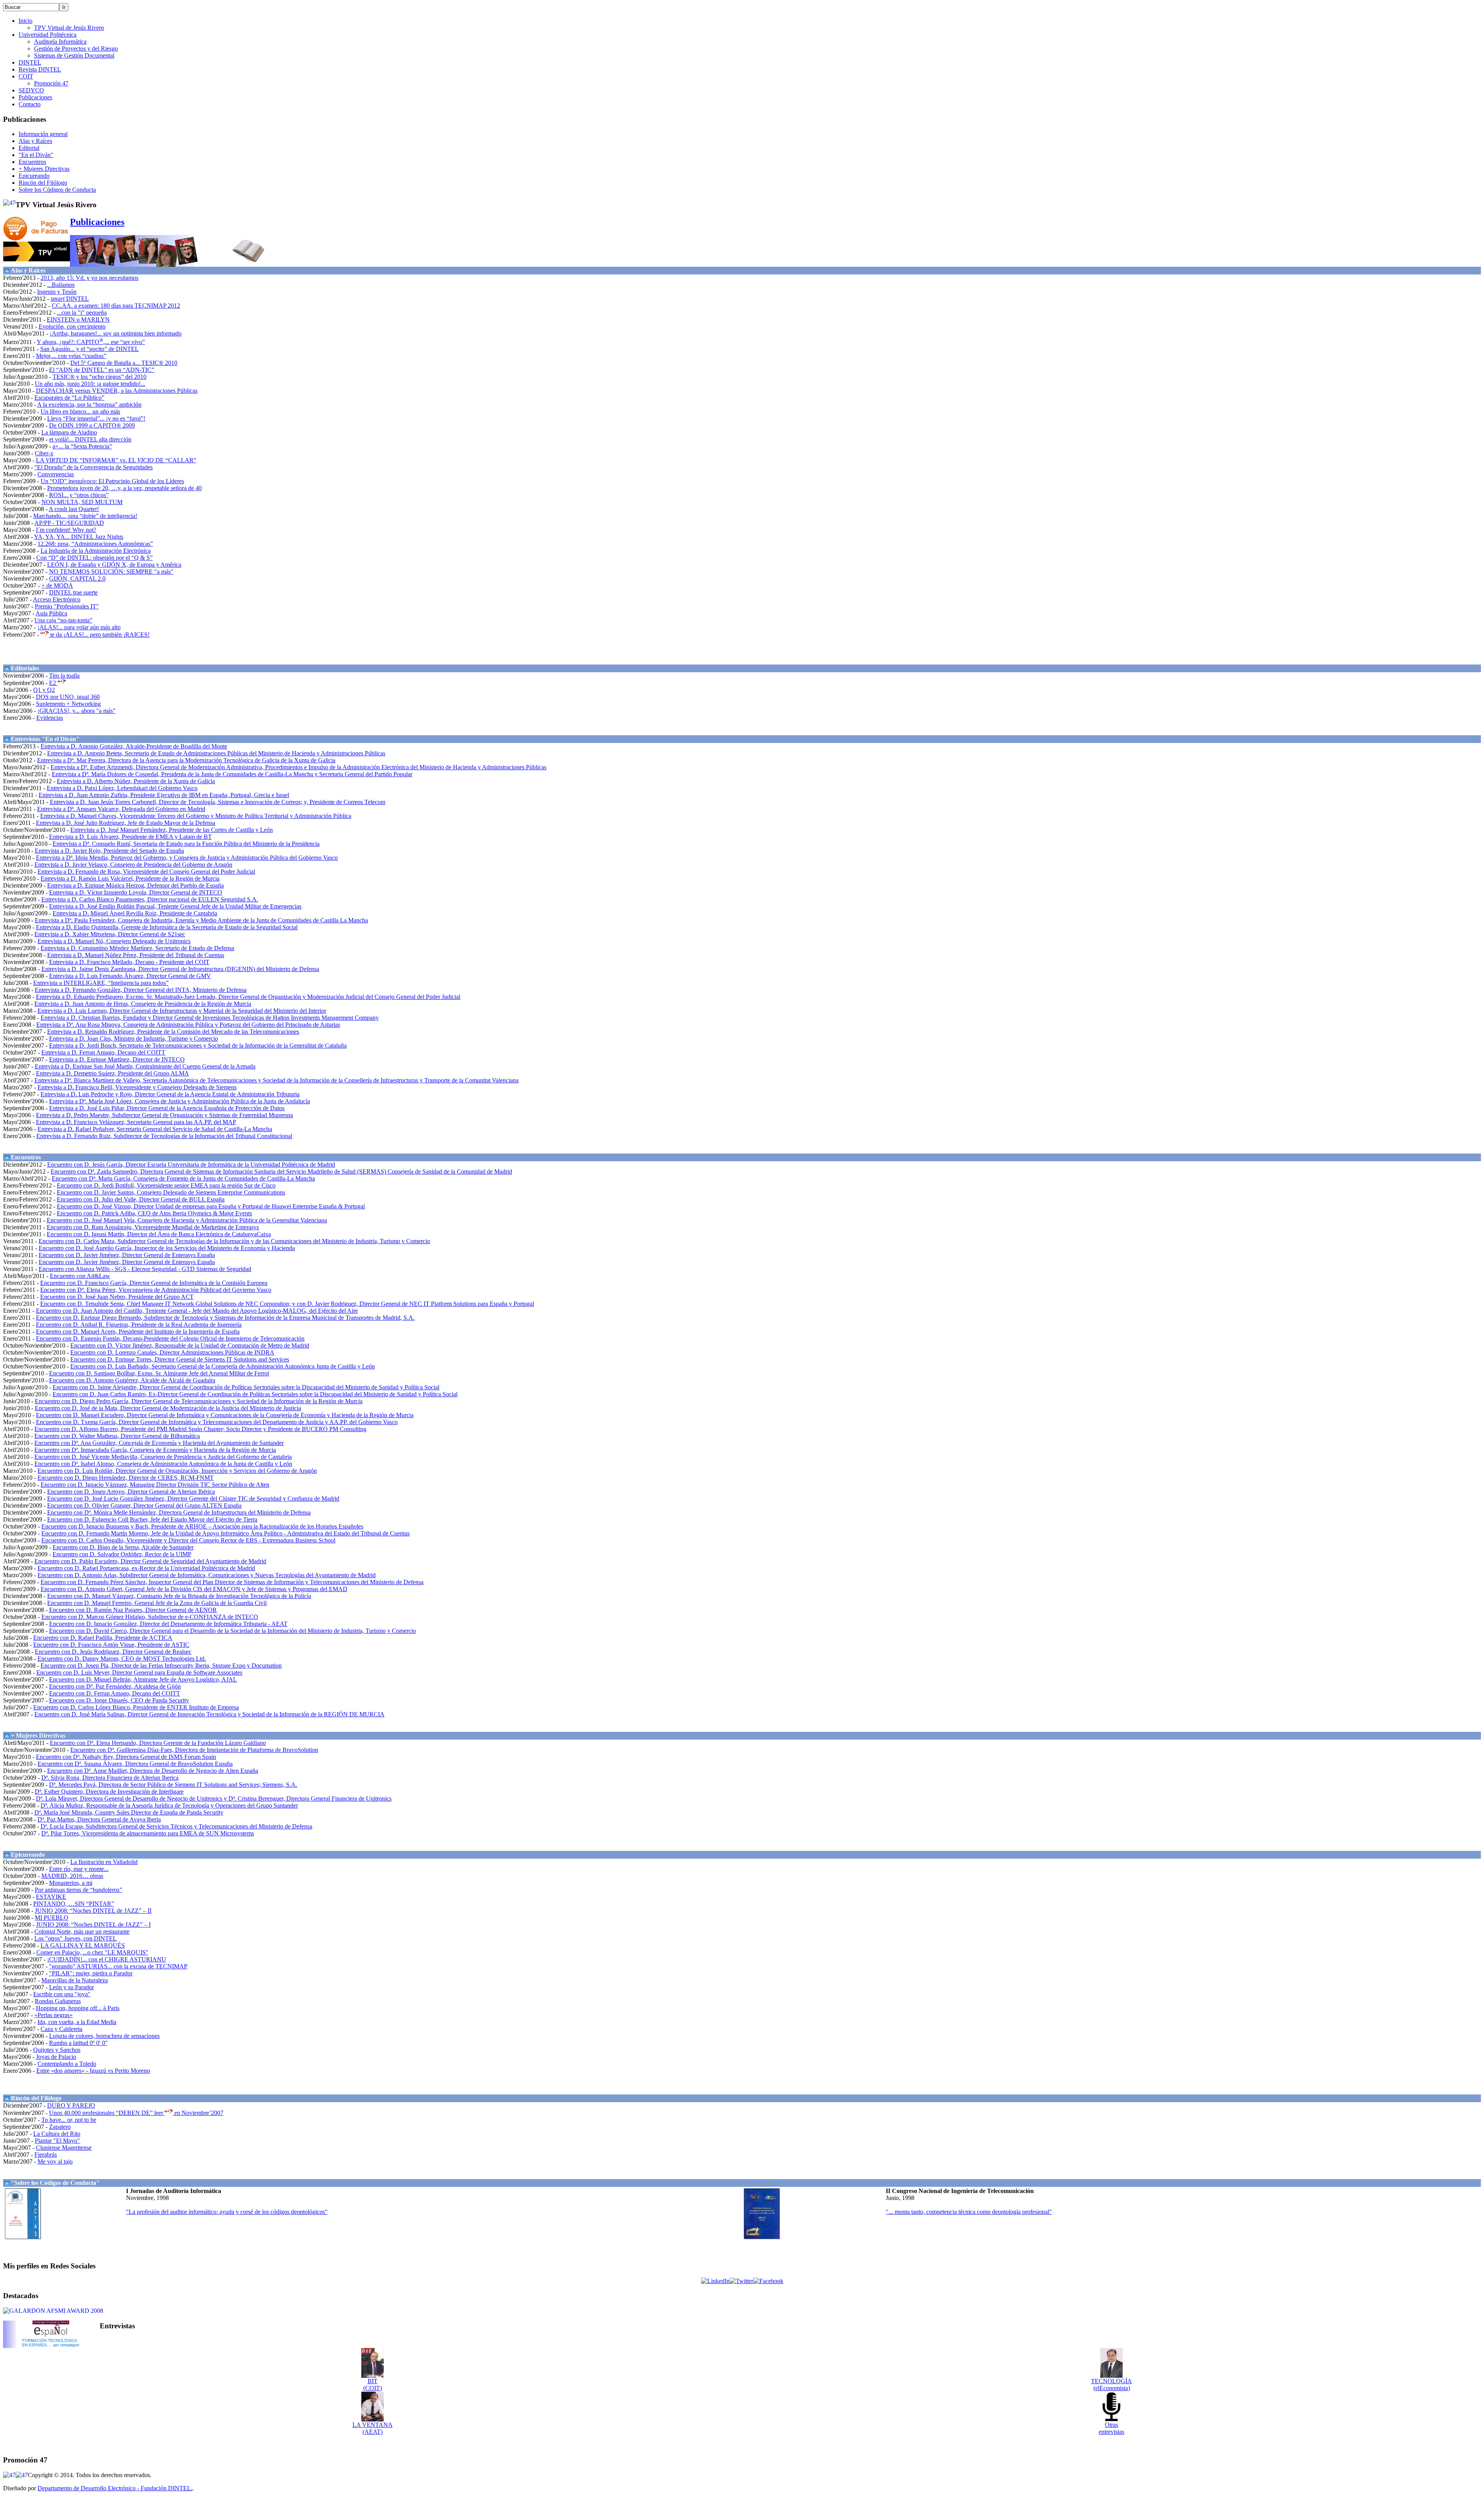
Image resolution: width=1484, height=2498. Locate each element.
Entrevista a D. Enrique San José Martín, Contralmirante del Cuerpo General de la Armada (145, 1066)
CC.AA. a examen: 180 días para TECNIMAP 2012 (116, 306)
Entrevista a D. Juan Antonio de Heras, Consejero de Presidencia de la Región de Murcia (143, 1004)
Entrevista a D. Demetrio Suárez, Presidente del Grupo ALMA (112, 1073)
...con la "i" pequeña (82, 313)
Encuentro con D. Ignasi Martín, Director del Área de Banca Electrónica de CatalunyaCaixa (159, 1234)
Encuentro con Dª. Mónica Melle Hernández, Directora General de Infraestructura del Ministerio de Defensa (179, 1512)
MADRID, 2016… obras (72, 1876)
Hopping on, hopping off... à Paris (78, 2008)
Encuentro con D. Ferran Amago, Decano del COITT (115, 1693)
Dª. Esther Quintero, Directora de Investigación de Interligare (109, 1792)
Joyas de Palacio (56, 2057)
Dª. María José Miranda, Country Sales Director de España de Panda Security (129, 1812)
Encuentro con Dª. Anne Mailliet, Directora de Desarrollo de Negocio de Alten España (153, 1771)
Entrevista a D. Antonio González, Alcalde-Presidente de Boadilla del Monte (134, 746)
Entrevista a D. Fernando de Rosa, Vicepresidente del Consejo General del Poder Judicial (146, 872)
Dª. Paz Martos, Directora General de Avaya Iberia (99, 1819)
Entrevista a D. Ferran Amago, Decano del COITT (103, 1052)
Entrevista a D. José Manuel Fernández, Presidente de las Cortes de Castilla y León (172, 830)
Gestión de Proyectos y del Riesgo (76, 49)
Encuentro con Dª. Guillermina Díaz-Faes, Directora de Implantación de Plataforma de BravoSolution (194, 1750)
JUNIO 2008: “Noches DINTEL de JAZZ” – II (93, 1911)
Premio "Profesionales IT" (67, 606)
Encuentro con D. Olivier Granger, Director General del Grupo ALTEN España (144, 1505)
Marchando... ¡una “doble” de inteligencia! (85, 516)
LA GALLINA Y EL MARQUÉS (83, 1945)
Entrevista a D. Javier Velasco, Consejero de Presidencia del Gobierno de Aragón (133, 865)
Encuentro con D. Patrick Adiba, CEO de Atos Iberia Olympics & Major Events (154, 1213)
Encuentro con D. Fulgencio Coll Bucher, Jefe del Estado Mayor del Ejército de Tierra (152, 1519)
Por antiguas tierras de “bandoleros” (78, 1890)
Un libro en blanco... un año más (80, 412)
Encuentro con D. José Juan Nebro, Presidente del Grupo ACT (117, 1297)
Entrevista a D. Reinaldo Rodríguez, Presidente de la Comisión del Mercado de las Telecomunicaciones (173, 1032)
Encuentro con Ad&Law (80, 1276)
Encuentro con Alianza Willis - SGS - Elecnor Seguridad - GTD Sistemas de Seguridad (145, 1269)
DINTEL (30, 62)
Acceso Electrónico (57, 599)
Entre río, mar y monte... (79, 1869)
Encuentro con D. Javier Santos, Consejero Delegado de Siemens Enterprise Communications (171, 1192)
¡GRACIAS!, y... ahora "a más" (77, 711)
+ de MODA (57, 585)
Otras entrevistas (1111, 2428)
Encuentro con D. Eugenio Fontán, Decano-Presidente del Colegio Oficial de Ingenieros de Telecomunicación (170, 1338)
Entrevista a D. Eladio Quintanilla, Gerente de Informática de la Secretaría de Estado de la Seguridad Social (167, 927)
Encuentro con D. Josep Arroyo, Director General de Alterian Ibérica (131, 1492)
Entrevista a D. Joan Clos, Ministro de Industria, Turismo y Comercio (134, 1039)
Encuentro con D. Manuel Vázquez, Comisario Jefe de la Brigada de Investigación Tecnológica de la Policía (179, 1596)
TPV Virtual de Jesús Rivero (69, 28)
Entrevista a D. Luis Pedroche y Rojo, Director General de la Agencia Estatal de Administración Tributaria (170, 1094)
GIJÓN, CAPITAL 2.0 (77, 578)
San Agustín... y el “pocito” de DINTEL (89, 349)
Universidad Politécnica (48, 35)
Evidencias (50, 718)
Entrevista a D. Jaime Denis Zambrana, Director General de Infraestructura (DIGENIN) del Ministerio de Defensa (180, 969)
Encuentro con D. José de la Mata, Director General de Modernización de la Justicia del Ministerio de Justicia (168, 1408)
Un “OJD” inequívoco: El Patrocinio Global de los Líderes (112, 481)
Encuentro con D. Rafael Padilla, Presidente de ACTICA (103, 1638)
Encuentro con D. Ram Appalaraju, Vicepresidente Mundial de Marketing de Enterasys (153, 1227)
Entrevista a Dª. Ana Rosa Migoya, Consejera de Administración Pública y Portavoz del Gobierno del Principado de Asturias (188, 1025)
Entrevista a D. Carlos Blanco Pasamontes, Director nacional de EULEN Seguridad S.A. (150, 899)
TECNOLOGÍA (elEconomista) (1111, 2385)
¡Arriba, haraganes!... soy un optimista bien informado (116, 333)
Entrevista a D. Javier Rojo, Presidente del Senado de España (109, 851)
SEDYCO (31, 90)
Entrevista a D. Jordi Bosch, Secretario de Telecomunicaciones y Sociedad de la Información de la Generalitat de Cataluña (198, 1045)
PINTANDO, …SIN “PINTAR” (74, 1904)
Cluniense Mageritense (64, 2148)
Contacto (30, 104)
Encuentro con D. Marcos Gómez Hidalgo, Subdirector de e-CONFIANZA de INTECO (150, 1617)
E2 (53, 683)
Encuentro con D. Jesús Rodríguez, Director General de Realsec (113, 1652)
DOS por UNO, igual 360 (68, 697)
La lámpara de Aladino (69, 432)
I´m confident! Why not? (66, 530)
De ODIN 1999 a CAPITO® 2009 (92, 425)
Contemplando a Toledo (67, 2064)
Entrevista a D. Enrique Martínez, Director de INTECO (117, 1059)
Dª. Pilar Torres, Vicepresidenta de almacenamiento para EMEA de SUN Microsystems (148, 1833)
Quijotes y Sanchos (57, 2050)
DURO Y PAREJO (71, 2105)
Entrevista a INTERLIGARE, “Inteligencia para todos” (101, 983)
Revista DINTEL (40, 69)
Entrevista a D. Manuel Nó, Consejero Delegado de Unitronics (114, 941)
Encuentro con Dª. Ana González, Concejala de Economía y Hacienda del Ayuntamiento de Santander (159, 1443)
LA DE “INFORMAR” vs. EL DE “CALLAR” (116, 460)
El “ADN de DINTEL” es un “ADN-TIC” (102, 370)
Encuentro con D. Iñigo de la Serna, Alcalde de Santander (123, 1547)
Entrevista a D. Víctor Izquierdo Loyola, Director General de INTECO (136, 892)
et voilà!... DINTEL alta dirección (90, 439)
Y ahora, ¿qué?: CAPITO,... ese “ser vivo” (91, 342)
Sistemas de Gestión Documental (74, 55)
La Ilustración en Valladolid (104, 1862)
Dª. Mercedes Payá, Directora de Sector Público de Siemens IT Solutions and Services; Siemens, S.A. (173, 1785)
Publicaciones (35, 97)
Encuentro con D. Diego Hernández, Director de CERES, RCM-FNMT (126, 1478)
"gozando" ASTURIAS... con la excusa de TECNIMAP (118, 1966)
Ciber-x (44, 453)
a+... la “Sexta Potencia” (82, 446)
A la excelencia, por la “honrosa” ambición (89, 405)
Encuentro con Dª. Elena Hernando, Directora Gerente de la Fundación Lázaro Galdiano (158, 1743)
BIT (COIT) (373, 2385)
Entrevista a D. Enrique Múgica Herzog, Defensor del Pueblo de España (135, 885)
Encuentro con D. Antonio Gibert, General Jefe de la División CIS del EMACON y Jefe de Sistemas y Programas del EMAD (194, 1589)
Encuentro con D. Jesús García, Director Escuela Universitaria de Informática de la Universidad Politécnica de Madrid (191, 1165)
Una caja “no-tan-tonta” (63, 620)
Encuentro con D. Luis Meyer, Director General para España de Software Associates (139, 1672)
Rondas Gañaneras (58, 2001)
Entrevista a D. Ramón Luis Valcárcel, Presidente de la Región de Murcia (130, 878)
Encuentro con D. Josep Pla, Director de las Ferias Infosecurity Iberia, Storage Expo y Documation (161, 1666)
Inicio (26, 21)
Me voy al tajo (55, 2161)
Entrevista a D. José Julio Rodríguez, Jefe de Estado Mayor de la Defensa (126, 823)
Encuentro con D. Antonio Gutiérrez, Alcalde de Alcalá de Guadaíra (132, 1380)
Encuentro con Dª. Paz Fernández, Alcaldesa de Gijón (115, 1686)
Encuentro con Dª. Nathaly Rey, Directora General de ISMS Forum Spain (126, 1757)
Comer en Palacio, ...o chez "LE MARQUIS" (92, 1952)
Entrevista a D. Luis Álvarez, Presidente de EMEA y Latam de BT (130, 837)
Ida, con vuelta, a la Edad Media (77, 2022)
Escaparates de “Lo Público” (69, 398)
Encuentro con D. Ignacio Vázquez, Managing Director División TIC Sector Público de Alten (155, 1485)
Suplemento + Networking (68, 704)
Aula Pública (51, 613)
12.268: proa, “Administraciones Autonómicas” (95, 544)
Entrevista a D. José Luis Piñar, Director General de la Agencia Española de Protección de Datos (167, 1108)
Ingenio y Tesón (57, 292)
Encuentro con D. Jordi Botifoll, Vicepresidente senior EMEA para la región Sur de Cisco (166, 1185)
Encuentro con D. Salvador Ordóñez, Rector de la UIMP (122, 1554)
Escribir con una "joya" (62, 1994)
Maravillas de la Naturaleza (75, 1980)
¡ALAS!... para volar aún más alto (79, 627)
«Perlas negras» (54, 2015)
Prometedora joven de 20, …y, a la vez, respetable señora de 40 (124, 488)
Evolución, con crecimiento (72, 326)
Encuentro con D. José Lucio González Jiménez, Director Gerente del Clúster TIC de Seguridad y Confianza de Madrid (193, 1499)
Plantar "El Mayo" (57, 2141)
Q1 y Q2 (44, 690)
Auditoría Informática (60, 42)
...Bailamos (61, 285)
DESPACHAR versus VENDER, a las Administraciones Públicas (117, 391)
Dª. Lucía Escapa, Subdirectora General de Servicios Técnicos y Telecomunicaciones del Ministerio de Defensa (176, 1826)
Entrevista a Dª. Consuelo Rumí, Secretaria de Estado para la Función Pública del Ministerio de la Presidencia (186, 844)
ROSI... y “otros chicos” (79, 495)
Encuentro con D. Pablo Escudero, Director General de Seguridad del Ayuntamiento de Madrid (150, 1561)
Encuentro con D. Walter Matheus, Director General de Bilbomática (117, 1436)
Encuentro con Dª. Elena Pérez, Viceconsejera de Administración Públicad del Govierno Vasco (156, 1290)
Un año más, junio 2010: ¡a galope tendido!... (90, 384)
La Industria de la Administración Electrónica (96, 551)
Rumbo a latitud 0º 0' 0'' (78, 2043)
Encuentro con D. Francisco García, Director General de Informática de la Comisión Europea (154, 1283)
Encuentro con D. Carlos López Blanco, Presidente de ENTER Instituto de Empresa (136, 1707)
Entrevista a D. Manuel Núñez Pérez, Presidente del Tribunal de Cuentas (136, 955)
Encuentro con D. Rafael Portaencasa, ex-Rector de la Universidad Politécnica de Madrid (146, 1568)
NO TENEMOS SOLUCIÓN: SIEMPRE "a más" (111, 572)
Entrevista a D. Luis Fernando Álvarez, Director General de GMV (130, 976)
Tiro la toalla (64, 676)
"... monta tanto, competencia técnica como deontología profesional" (969, 2212)
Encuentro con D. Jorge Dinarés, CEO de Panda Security (119, 1700)
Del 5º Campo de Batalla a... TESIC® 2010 (124, 363)
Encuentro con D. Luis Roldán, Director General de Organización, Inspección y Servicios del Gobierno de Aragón (177, 1471)
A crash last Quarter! (74, 509)
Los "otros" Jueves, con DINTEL (76, 1938)
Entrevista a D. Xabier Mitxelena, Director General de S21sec (110, 934)
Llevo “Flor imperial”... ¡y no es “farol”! (96, 418)
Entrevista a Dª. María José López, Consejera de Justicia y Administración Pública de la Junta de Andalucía (180, 1101)
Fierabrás (46, 2155)
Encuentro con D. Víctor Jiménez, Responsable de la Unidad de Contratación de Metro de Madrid (190, 1345)
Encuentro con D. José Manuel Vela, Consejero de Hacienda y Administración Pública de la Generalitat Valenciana (187, 1220)
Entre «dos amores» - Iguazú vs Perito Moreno (93, 2071)
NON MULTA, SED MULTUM (82, 502)
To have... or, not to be (69, 2120)
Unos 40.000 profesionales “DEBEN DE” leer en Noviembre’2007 (136, 2113)
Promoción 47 (51, 83)
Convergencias (56, 474)
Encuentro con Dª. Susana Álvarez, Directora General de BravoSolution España (135, 1764)
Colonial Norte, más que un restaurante (82, 1931)
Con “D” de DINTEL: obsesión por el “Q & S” (94, 558)
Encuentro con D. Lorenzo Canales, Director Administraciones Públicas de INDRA (172, 1352)
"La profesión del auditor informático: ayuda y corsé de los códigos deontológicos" (227, 2212)
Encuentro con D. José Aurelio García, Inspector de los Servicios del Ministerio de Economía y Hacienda (167, 1248)
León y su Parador (71, 1987)
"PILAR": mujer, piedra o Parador (91, 1973)
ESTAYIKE (51, 1897)
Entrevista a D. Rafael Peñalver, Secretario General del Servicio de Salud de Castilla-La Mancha (155, 1129)
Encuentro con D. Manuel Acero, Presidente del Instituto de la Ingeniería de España (138, 1332)
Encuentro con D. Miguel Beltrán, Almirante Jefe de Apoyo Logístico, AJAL (143, 1679)
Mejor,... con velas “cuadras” (71, 356)
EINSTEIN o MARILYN (78, 319)
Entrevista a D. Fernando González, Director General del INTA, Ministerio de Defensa (141, 990)
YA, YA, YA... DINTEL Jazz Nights (79, 537)
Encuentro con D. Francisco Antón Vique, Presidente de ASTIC (111, 1645)
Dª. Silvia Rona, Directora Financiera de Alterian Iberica (110, 1778)
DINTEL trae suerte (73, 592)
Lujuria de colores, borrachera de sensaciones (104, 2036)
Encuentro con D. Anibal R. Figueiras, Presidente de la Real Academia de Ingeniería (139, 1325)
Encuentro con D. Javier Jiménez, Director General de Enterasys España (127, 1255)
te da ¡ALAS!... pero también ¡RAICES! (99, 635)
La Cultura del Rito (57, 2134)
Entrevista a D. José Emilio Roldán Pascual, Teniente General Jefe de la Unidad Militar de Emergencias (175, 906)
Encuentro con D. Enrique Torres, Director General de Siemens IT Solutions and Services (180, 1359)
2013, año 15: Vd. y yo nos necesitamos (89, 278)
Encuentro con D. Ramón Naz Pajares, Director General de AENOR (133, 1610)
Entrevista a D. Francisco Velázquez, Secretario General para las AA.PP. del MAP (136, 1122)
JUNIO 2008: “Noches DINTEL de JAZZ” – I (93, 1925)
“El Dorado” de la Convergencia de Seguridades (94, 467)
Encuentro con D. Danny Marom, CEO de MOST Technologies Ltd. (122, 1659)
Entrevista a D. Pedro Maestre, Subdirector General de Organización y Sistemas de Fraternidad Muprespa (164, 1115)
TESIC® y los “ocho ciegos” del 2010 (100, 377)
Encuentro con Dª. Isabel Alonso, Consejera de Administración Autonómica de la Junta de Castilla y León (163, 1464)
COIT (26, 76)
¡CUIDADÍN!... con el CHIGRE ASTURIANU (107, 1959)
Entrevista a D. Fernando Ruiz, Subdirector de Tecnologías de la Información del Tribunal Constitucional (164, 1136)
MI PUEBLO (52, 1918)
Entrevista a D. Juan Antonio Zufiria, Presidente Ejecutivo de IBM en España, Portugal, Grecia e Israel (164, 795)
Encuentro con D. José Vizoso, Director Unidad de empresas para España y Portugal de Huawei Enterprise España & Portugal (211, 1206)
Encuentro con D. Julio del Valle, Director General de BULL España (141, 1199)
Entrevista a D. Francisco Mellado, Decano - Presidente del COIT (129, 962)
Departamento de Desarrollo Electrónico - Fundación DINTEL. (115, 2488)
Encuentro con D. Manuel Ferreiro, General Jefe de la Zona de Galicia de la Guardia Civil (157, 1603)
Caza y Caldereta (61, 2029)
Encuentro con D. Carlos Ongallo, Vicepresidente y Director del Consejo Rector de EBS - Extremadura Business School (188, 1540)
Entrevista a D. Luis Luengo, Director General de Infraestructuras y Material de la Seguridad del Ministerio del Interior (182, 1011)
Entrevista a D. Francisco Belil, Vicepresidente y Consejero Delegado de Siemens (137, 1087)
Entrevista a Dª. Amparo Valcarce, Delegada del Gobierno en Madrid (121, 809)
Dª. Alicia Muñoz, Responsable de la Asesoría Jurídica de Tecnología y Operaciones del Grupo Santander (169, 1805)
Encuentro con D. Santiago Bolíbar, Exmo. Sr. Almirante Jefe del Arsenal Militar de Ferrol (159, 1373)
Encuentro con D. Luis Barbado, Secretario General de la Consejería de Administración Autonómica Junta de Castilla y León (223, 1366)
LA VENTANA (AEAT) (373, 2428)
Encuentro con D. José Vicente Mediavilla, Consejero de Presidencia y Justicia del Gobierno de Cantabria (163, 1457)
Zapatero (60, 2127)
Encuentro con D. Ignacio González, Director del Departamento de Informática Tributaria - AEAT (168, 1624)
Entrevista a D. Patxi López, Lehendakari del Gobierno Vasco (122, 788)
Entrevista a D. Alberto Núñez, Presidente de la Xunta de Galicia (136, 781)
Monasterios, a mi (71, 1883)
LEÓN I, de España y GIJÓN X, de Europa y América (114, 565)
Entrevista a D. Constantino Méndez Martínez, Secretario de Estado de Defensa (137, 948)
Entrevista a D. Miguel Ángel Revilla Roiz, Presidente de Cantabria (135, 913)
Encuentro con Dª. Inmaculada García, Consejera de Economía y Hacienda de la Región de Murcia (155, 1450)
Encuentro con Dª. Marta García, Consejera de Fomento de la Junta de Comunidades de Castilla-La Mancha (183, 1178)
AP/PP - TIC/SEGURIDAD (69, 523)
